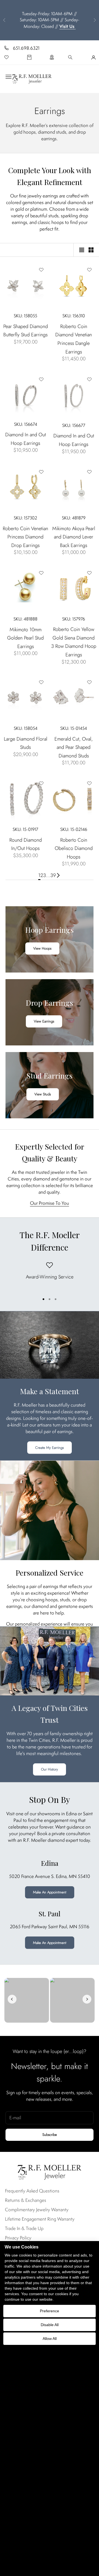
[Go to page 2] (58, 875)
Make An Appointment (50, 1892)
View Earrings (44, 1021)
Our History (50, 1769)
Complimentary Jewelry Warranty (37, 2210)
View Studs (43, 1094)
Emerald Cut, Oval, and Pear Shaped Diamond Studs (74, 747)
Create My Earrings (50, 1448)
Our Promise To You (50, 1203)
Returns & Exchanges (26, 2200)
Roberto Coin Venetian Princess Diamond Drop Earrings (25, 537)
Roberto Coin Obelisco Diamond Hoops (74, 848)
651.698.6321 (26, 48)
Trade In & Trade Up (24, 2228)
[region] (50, 1276)
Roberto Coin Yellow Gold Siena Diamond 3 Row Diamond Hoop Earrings (74, 642)
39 (53, 875)
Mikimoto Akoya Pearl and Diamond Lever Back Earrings (74, 537)
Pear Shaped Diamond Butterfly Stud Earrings (26, 331)
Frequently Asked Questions (32, 2191)
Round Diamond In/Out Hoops (26, 844)
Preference (50, 2311)
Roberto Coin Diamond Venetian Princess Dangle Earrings (74, 339)
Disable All (50, 2325)
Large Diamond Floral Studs (26, 743)
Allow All (50, 2339)
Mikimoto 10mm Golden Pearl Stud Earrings (25, 638)
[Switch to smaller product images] (91, 250)
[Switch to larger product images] (82, 250)
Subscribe (50, 2135)
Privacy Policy (18, 2238)
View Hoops (42, 948)
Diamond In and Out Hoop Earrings (26, 439)
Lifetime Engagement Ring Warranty (40, 2219)
